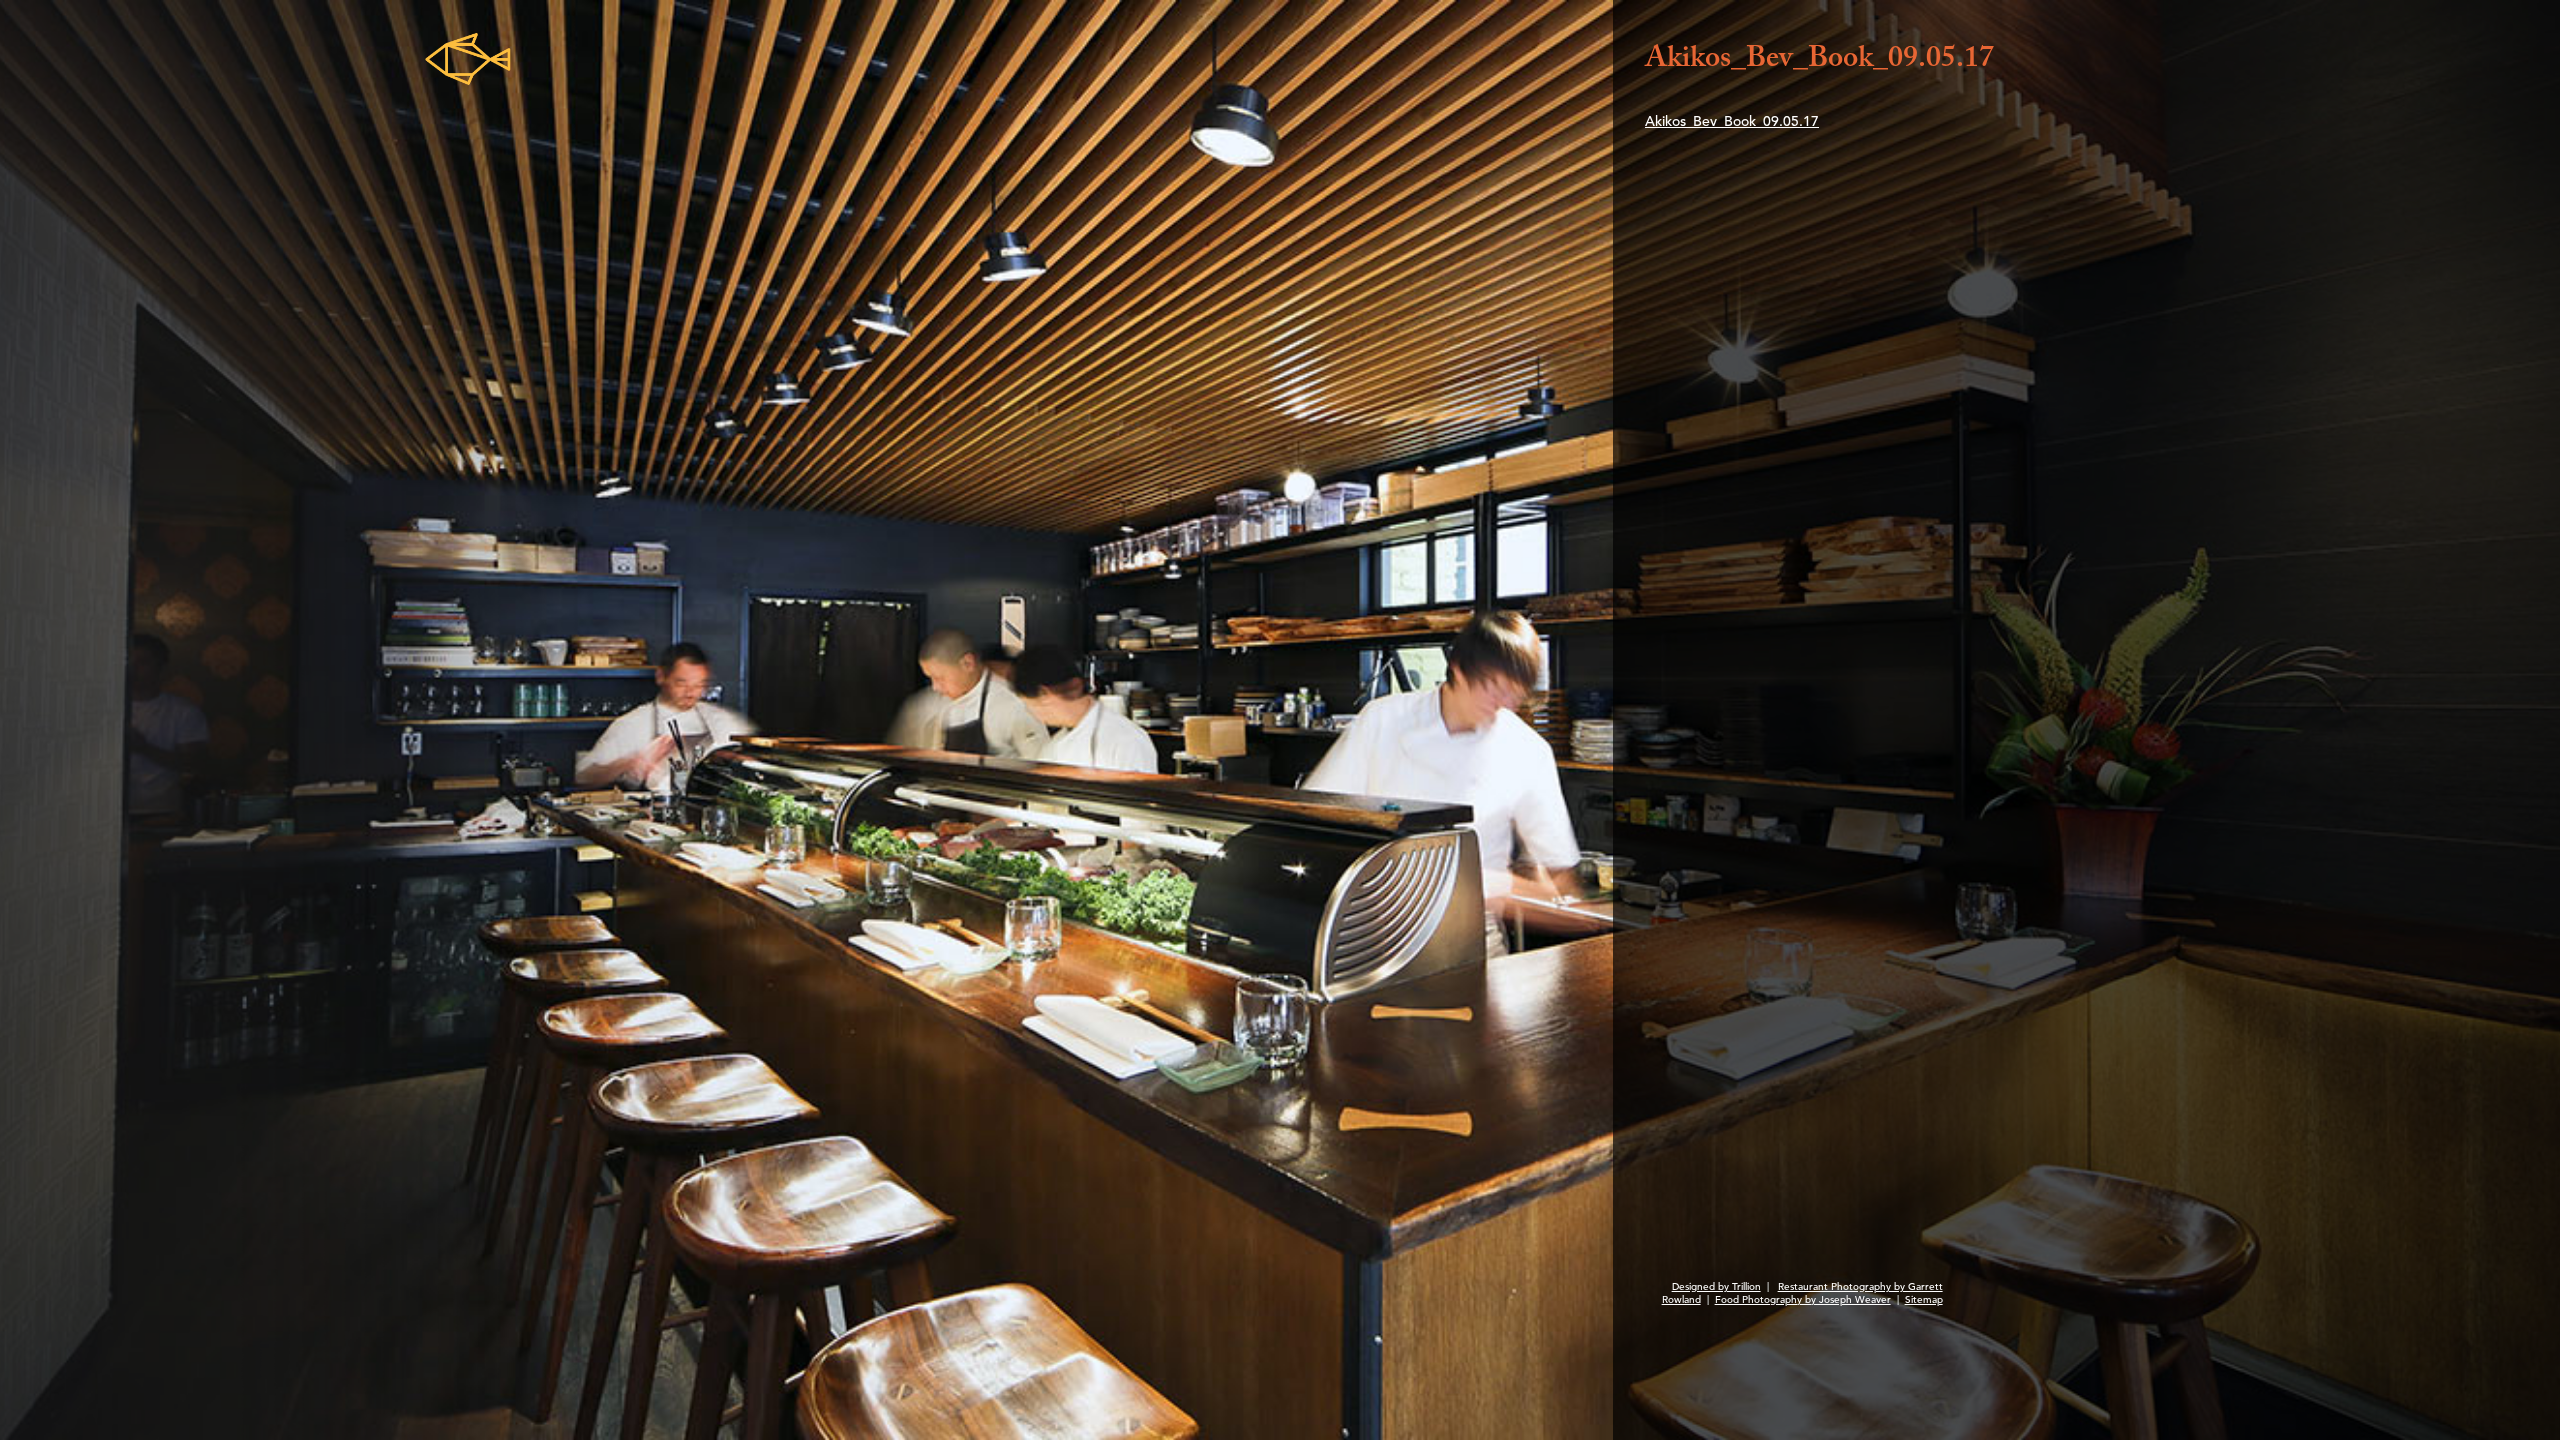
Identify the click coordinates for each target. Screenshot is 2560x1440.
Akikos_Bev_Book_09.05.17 (1732, 121)
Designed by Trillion (1716, 1286)
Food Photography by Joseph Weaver (1803, 1299)
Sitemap (1924, 1299)
